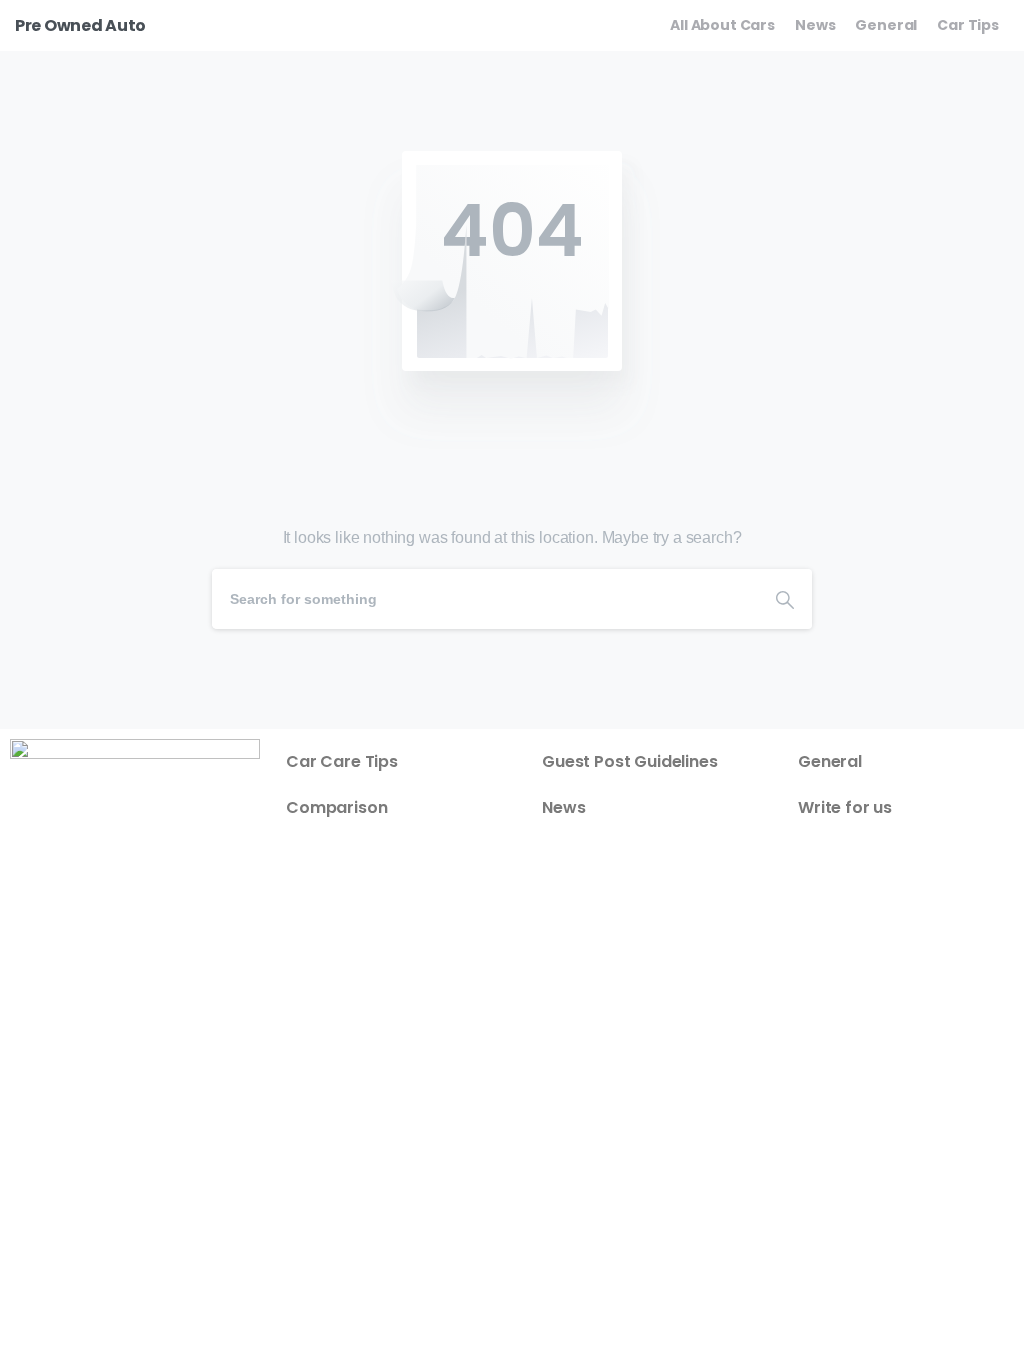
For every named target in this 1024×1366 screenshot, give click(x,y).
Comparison (336, 807)
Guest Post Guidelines (630, 761)
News (563, 807)
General (830, 761)
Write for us (845, 807)
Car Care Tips (342, 761)
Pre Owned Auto (80, 25)
